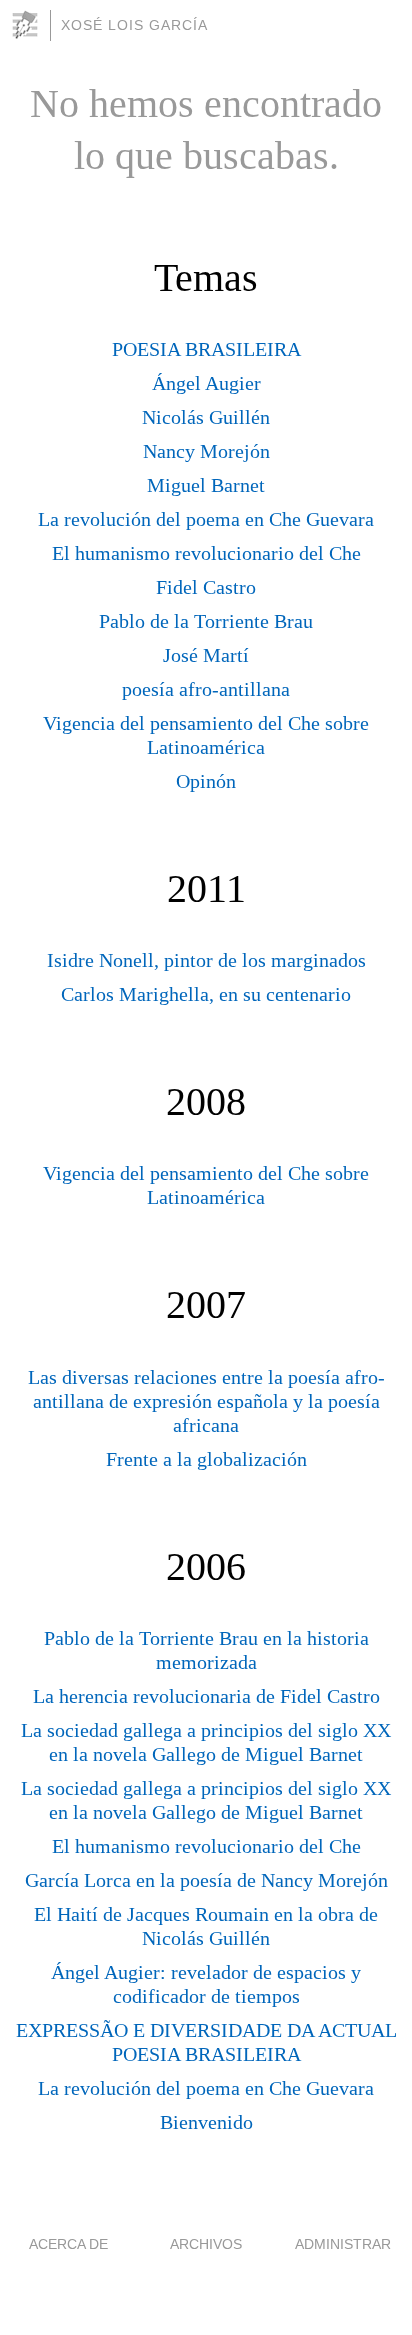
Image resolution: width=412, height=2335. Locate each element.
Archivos (206, 2244)
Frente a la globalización (206, 1459)
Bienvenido (206, 2122)
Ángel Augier (206, 383)
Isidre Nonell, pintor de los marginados (206, 960)
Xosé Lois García (134, 25)
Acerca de (68, 2244)
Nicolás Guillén (206, 417)
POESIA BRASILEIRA (206, 349)
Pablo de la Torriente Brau (206, 621)
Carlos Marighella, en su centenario (206, 994)
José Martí (206, 655)
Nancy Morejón (206, 451)
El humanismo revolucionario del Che (206, 553)
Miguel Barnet (206, 485)
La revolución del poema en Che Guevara (206, 519)
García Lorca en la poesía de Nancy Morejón (206, 1880)
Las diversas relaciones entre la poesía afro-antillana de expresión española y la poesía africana (206, 1401)
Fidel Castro (206, 587)
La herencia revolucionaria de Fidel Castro (206, 1696)
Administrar (343, 2244)
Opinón (206, 781)
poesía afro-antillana (206, 689)
